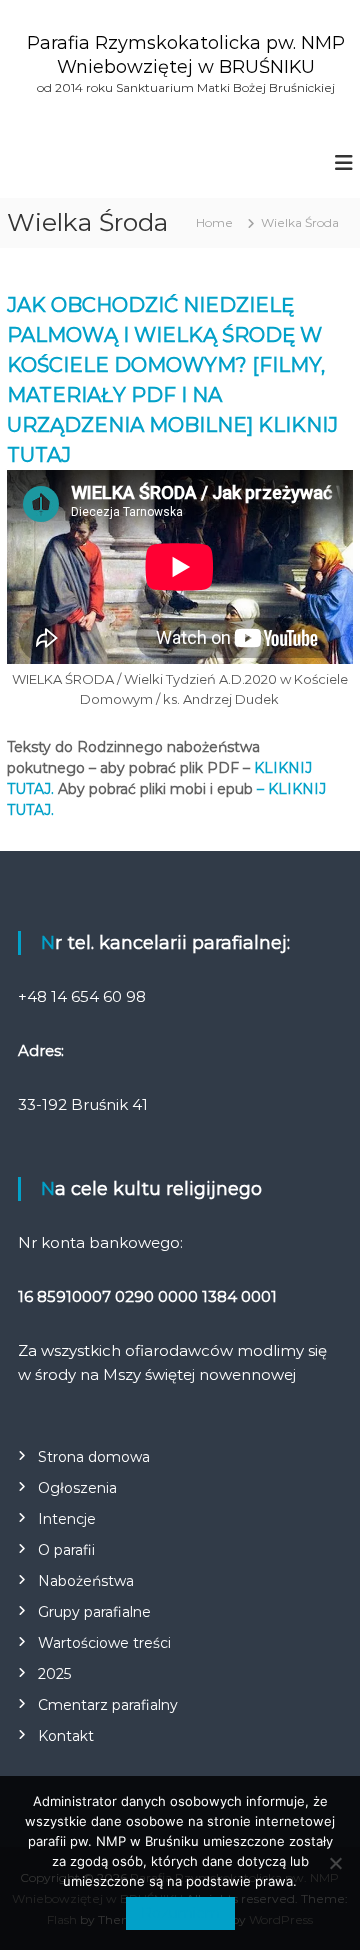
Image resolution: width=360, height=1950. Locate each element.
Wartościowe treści (104, 1643)
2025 (54, 1674)
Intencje (67, 1519)
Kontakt (66, 1736)
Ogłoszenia (77, 1488)
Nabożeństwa (86, 1581)
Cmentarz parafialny (108, 1705)
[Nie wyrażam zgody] (335, 1863)
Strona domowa (94, 1457)
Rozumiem (180, 1913)
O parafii (66, 1550)
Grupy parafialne (94, 1612)
